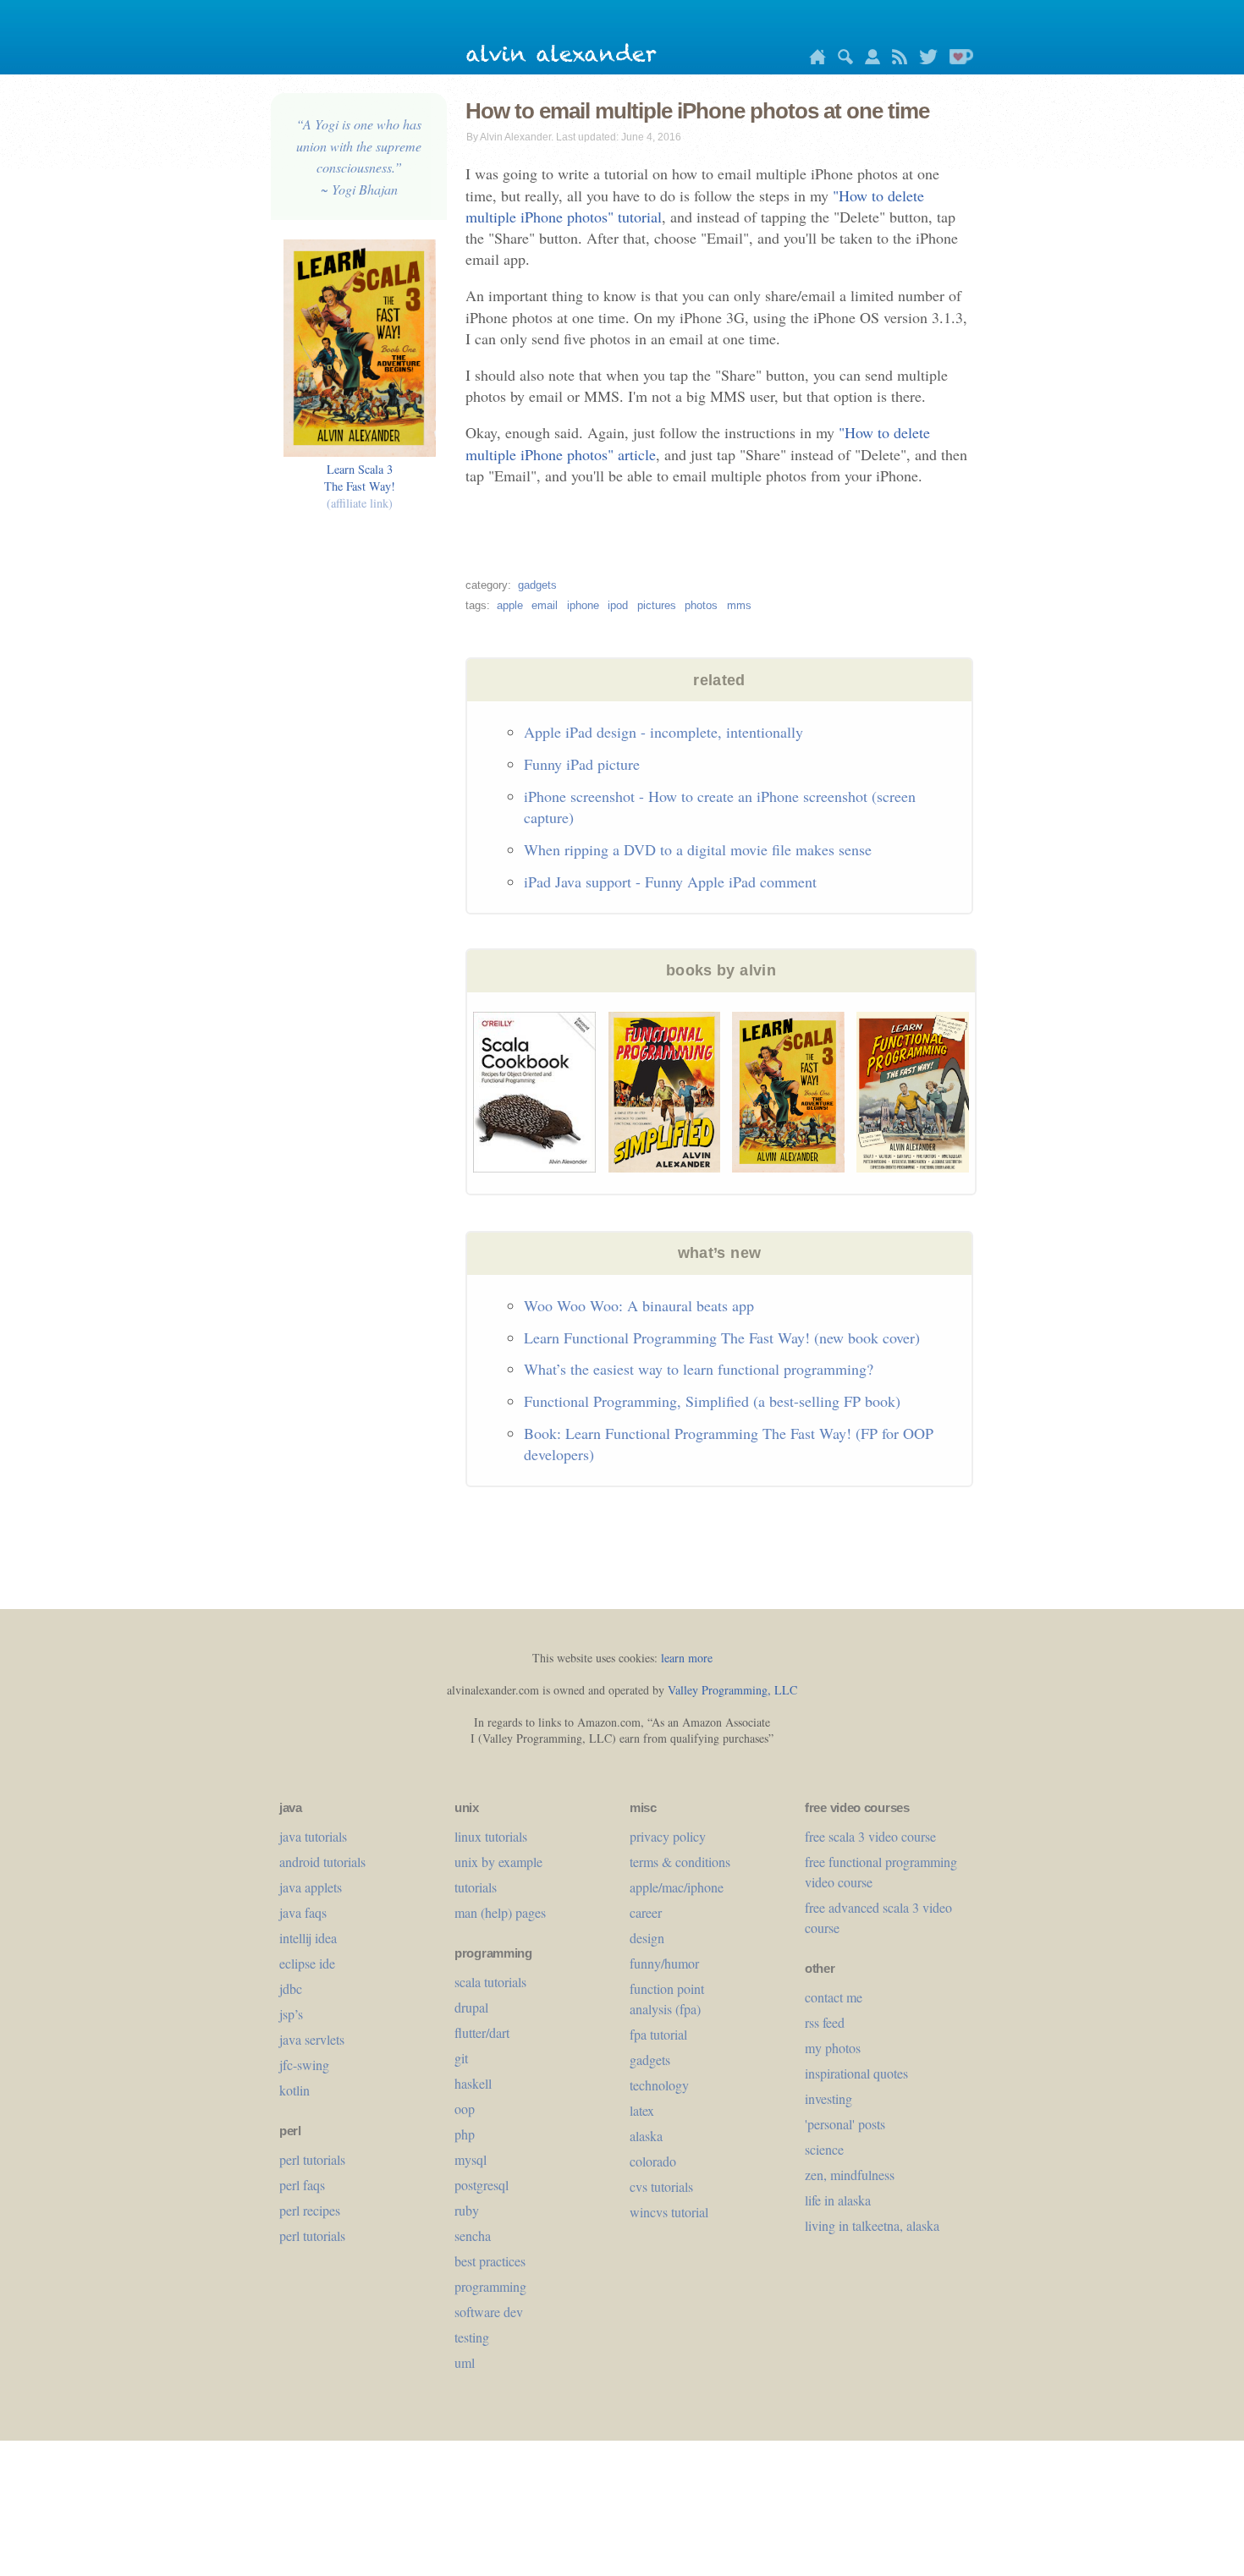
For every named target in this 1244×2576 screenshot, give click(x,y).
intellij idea (308, 1938)
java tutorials (313, 1836)
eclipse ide (307, 1963)
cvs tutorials (661, 2186)
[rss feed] (895, 60)
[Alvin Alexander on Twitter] (924, 60)
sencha (473, 2235)
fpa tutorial (658, 2034)
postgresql (482, 2185)
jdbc (291, 1988)
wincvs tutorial (669, 2212)
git (461, 2058)
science (824, 2149)
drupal (471, 2007)
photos (701, 605)
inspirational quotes (856, 2073)
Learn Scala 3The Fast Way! (360, 486)
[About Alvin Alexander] (868, 60)
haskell (473, 2083)
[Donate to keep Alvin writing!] (957, 60)
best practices (490, 2261)
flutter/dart (482, 2032)
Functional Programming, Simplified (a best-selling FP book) (712, 1401)
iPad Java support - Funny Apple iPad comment (670, 882)
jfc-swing (304, 2065)
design (647, 1938)
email (545, 605)
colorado (653, 2161)
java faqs (303, 1912)
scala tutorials (490, 1982)
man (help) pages (500, 1912)
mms (739, 605)
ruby (467, 2210)
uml (465, 2362)
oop (465, 2109)
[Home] (813, 60)
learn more (687, 1658)
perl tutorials (312, 2159)
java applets (311, 1887)
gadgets (537, 585)
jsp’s (291, 2014)
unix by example (498, 1862)
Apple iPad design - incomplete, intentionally (663, 732)
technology (659, 2085)
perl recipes (310, 2210)
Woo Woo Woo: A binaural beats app (639, 1305)
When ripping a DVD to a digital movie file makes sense (698, 849)
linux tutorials (491, 1836)
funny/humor (664, 1963)
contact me (834, 1997)
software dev (489, 2312)
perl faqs (302, 2185)
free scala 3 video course (870, 1836)
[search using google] (841, 60)
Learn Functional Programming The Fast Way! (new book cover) (722, 1337)
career (646, 1912)
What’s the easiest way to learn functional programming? (699, 1369)
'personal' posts (845, 2124)
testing (472, 2337)
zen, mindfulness (850, 2175)
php (465, 2134)
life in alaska (838, 2200)
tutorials (476, 1887)
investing (828, 2098)
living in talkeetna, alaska (872, 2225)
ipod (618, 605)
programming (490, 2286)
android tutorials (322, 1862)
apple (510, 605)
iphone (583, 605)
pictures (657, 605)
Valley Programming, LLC (732, 1690)
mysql (471, 2159)
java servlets (312, 2039)
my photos (833, 2048)
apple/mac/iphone (677, 1887)
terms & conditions (680, 1862)
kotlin (294, 2090)
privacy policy (668, 1836)
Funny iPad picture (582, 764)
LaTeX (642, 2110)
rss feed (825, 2022)
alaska (646, 2136)
